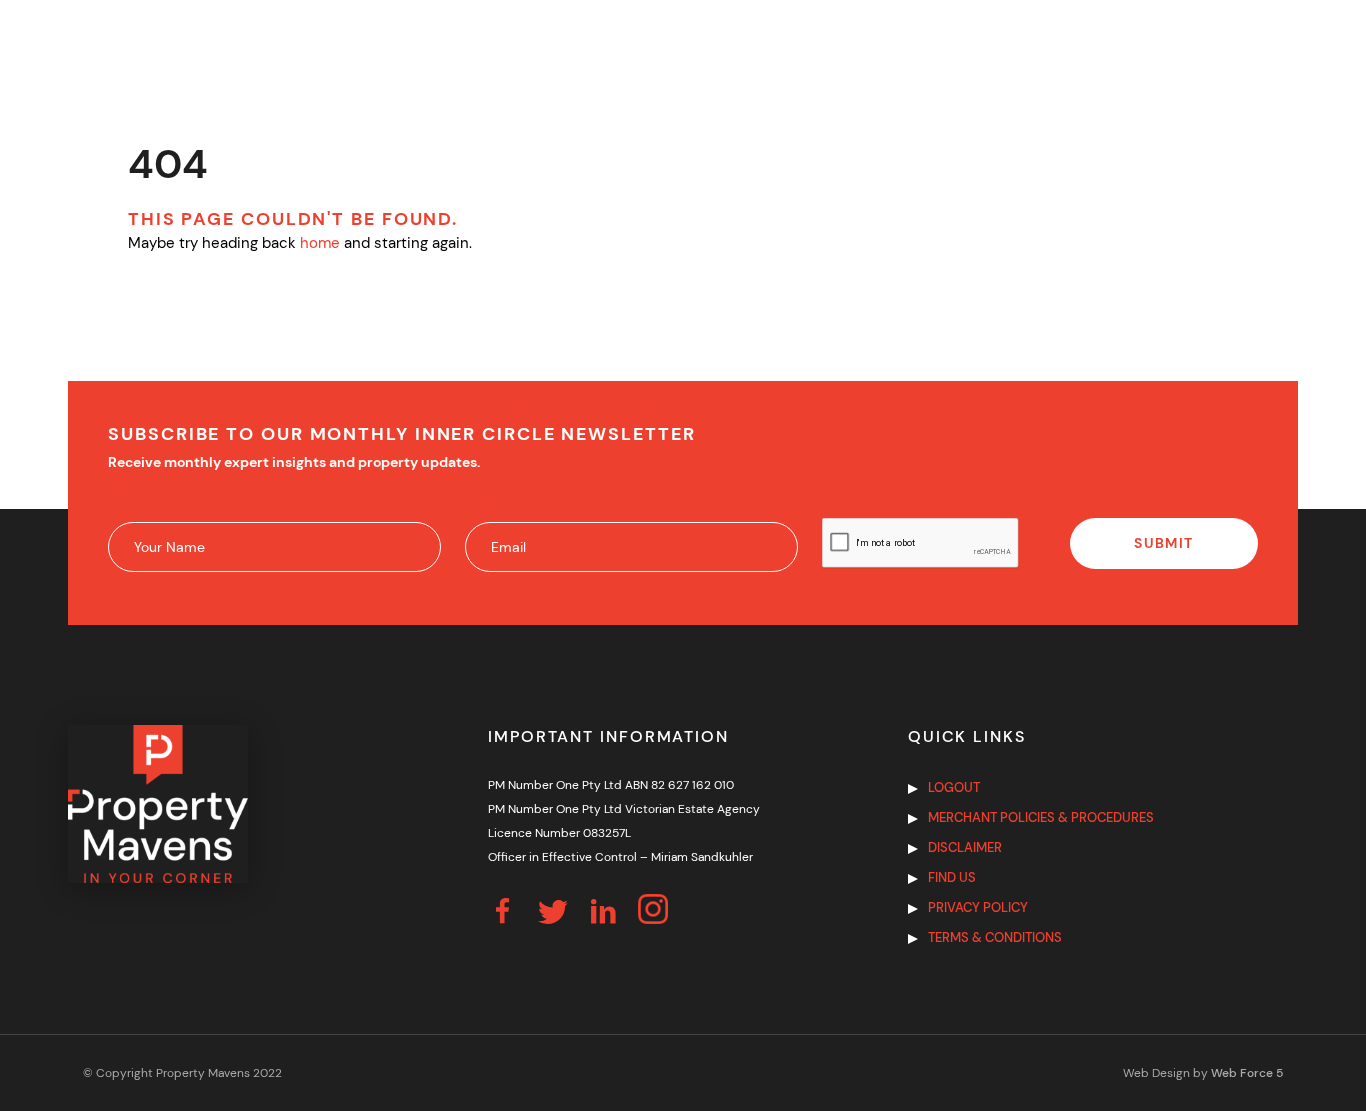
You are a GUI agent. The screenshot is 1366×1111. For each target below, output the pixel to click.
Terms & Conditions (995, 937)
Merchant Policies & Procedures (1041, 817)
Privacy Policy (978, 907)
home (320, 243)
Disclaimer (965, 847)
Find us (952, 877)
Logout (954, 787)
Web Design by (1203, 1073)
